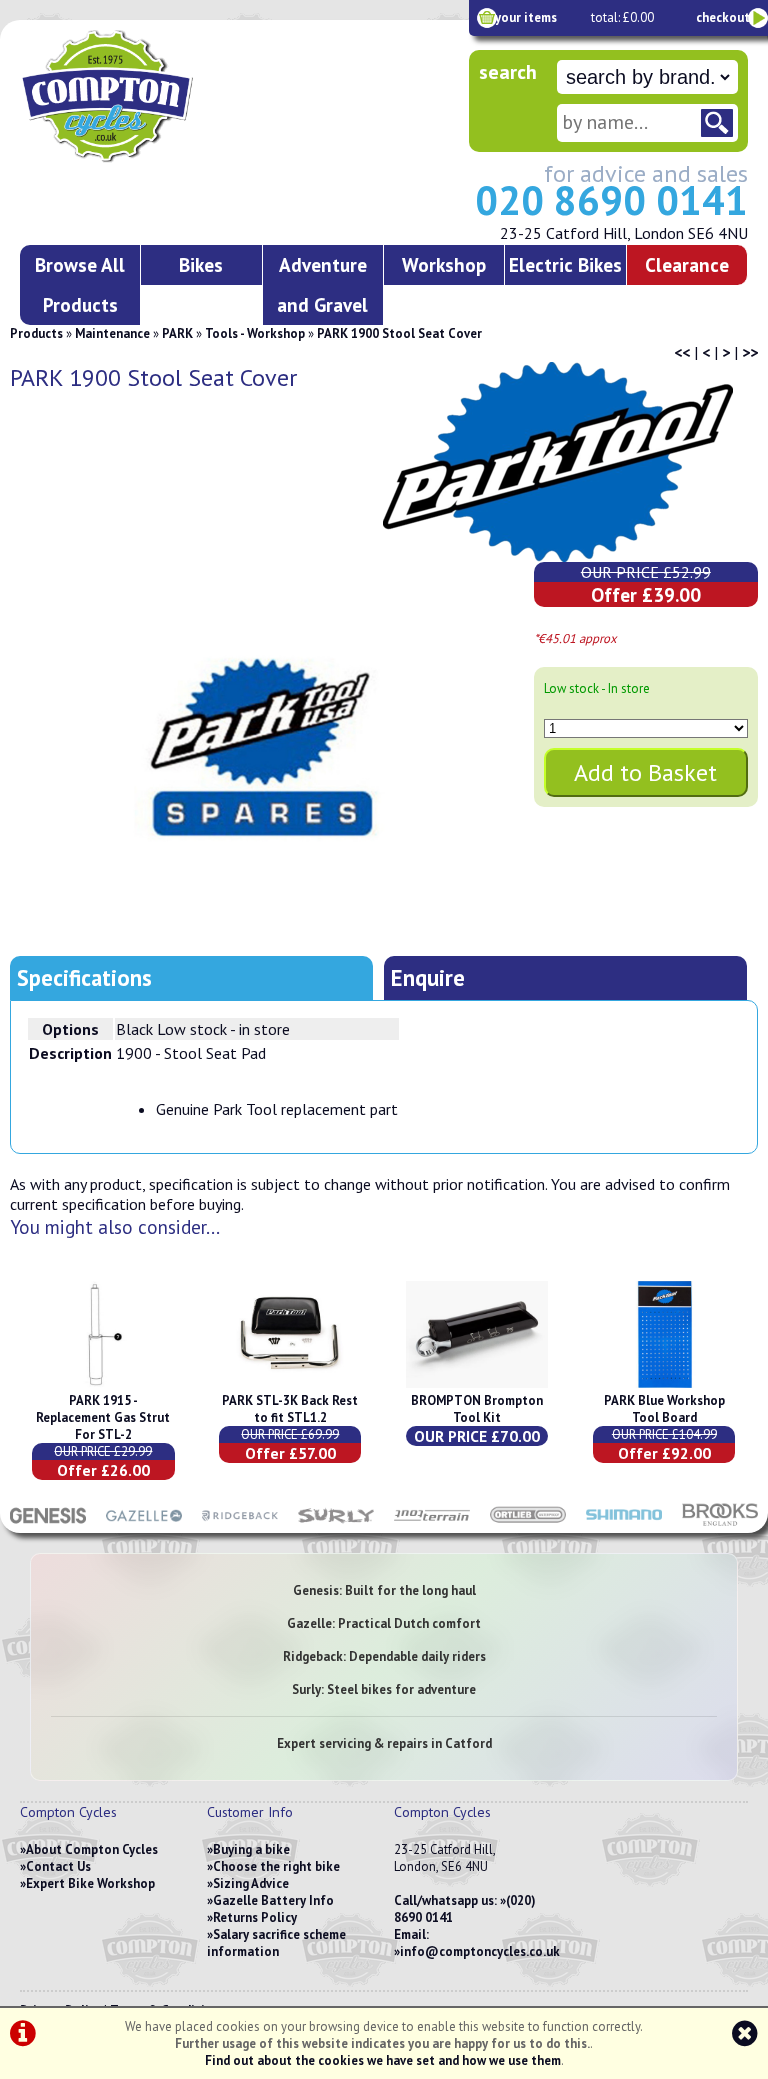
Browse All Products (80, 284)
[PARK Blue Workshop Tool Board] (664, 1383)
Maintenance (112, 333)
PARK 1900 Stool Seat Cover (399, 333)
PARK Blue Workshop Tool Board (664, 1409)
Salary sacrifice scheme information (276, 1943)
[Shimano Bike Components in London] (624, 1523)
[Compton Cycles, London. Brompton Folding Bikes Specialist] (159, 158)
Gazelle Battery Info (273, 1900)
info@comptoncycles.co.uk (480, 1951)
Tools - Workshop (255, 333)
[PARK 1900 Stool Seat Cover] (259, 749)
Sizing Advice (251, 1883)
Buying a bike (251, 1849)
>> (750, 352)
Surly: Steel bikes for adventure (384, 1689)
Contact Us (58, 1866)
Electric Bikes (565, 264)
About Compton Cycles (92, 1849)
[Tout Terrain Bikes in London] (432, 1523)
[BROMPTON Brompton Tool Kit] (477, 1383)
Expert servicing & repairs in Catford (384, 1743)
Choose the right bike (276, 1866)
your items (526, 17)
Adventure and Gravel (322, 284)
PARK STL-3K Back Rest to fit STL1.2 (290, 1409)
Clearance (687, 264)
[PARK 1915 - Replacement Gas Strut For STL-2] (103, 1383)
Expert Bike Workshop (90, 1883)
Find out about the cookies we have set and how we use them (383, 2060)
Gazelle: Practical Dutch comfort (384, 1623)
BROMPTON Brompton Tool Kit (477, 1409)
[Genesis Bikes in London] (48, 1523)
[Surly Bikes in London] (336, 1523)
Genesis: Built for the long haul (384, 1590)
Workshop (444, 264)
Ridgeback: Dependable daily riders (384, 1656)
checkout (723, 17)
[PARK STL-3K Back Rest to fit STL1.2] (290, 1383)
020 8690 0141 (611, 200)
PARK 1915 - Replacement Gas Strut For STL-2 (103, 1417)
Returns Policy (255, 1917)
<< (682, 352)
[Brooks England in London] (720, 1523)
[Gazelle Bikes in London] (144, 1523)
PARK (177, 333)
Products (36, 333)
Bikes (201, 264)
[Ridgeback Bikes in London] (240, 1523)
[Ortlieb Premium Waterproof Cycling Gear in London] (528, 1523)
